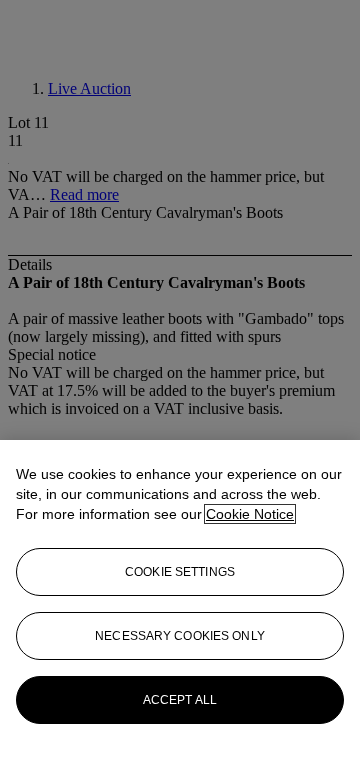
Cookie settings (180, 572)
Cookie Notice (250, 514)
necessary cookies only (180, 636)
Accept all (180, 700)
